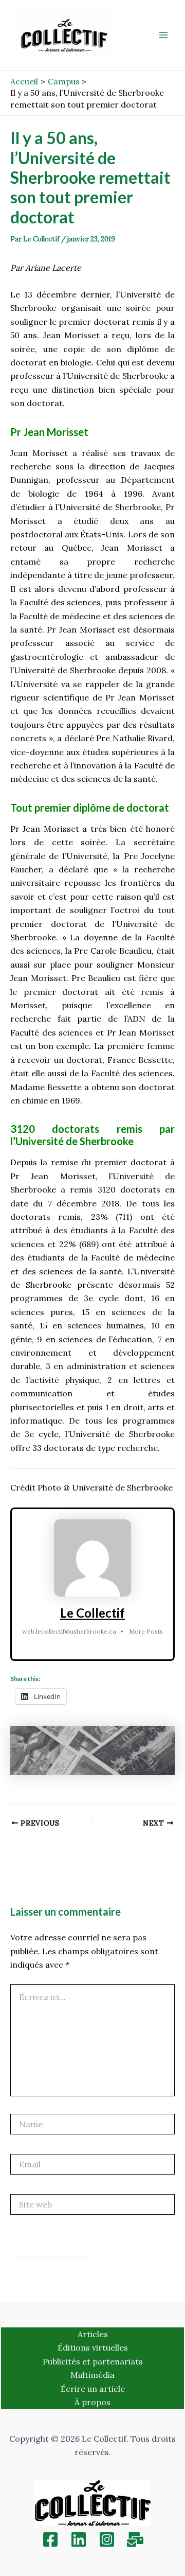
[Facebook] (50, 2539)
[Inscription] (135, 2539)
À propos (92, 2402)
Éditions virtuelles (93, 2347)
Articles (93, 2334)
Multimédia (92, 2375)
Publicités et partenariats (93, 2361)
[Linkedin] (79, 2539)
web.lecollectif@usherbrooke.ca (69, 1631)
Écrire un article (93, 2389)
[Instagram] (107, 2539)
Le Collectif (92, 1613)
